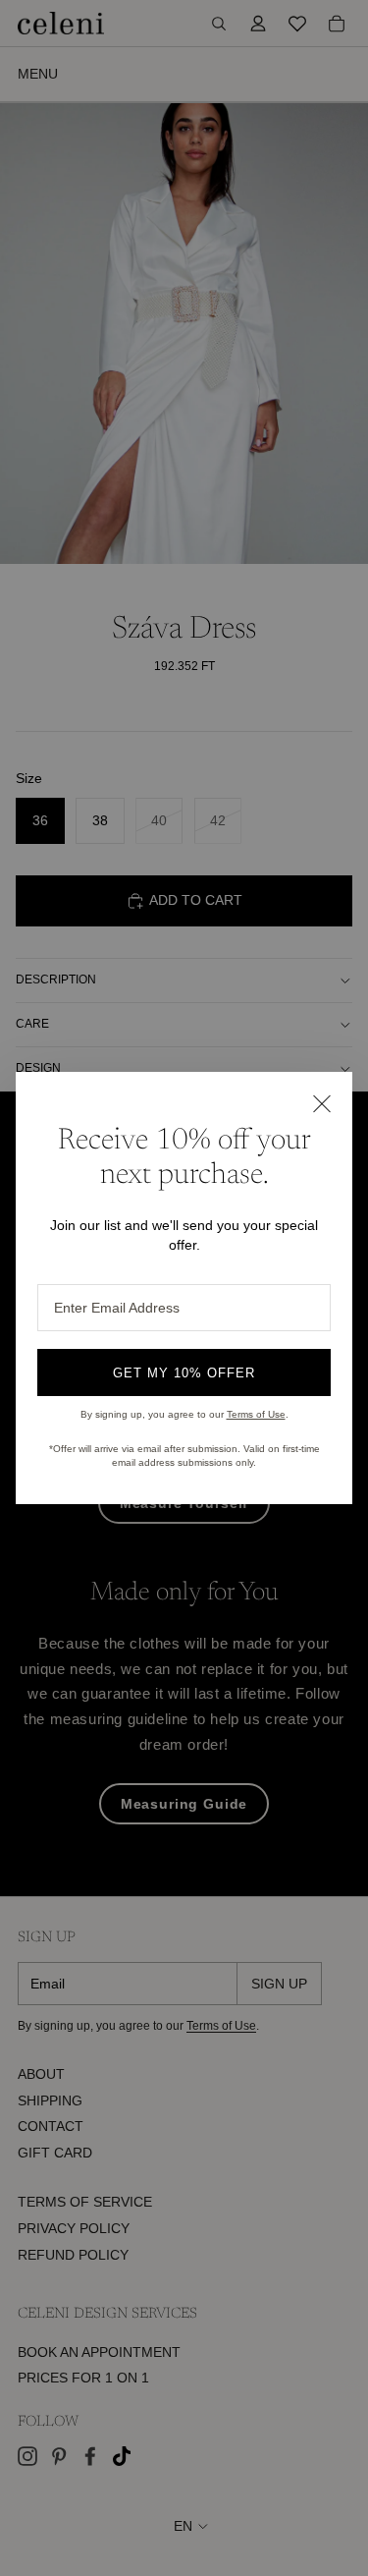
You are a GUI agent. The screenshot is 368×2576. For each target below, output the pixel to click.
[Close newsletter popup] (321, 1103)
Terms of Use (256, 1414)
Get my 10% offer (184, 1373)
